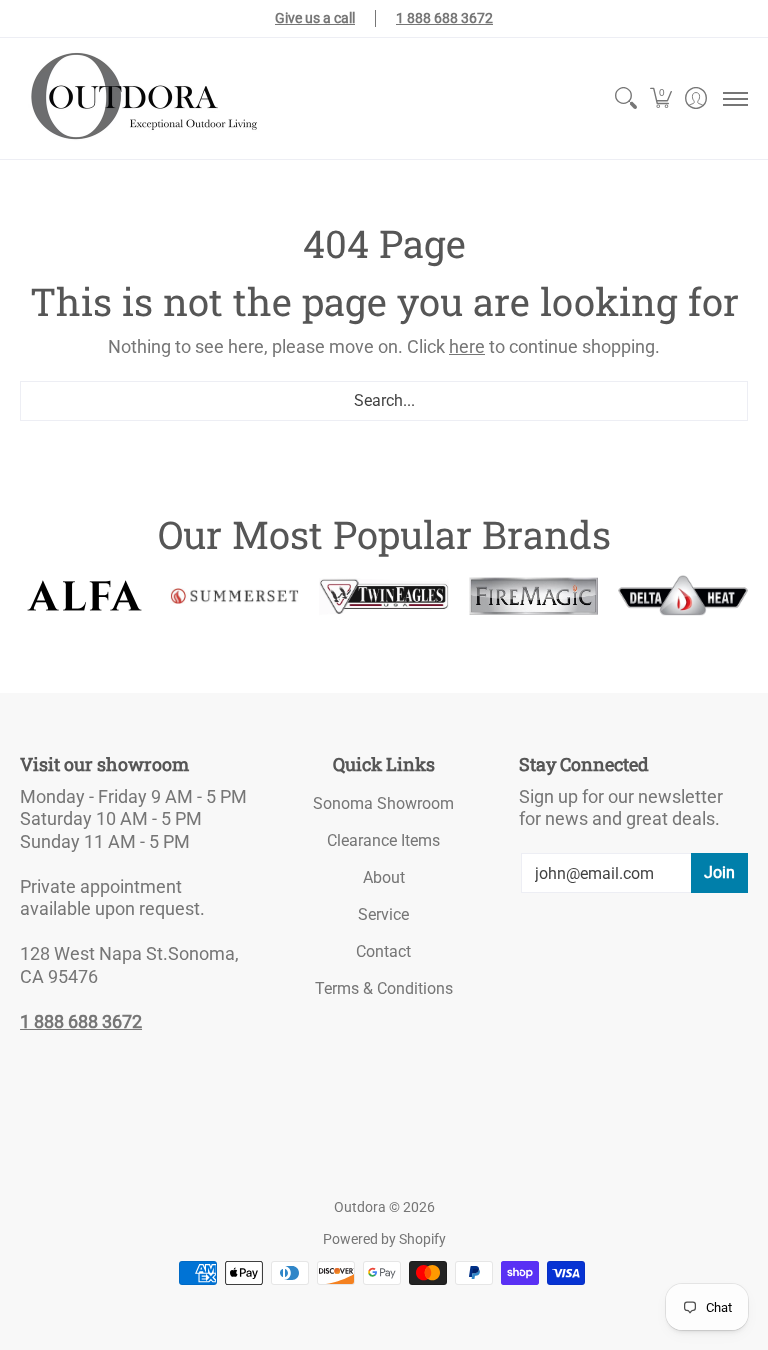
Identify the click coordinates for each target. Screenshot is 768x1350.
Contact (383, 951)
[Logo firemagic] (534, 596)
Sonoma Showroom (383, 803)
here (467, 346)
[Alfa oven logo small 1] (85, 595)
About (384, 877)
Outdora (360, 1207)
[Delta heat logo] (683, 595)
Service (383, 914)
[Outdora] (140, 98)
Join (719, 872)
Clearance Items (383, 840)
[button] (660, 98)
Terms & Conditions (384, 988)
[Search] (625, 98)
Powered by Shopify (384, 1239)
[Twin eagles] (384, 596)
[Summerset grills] (235, 596)
